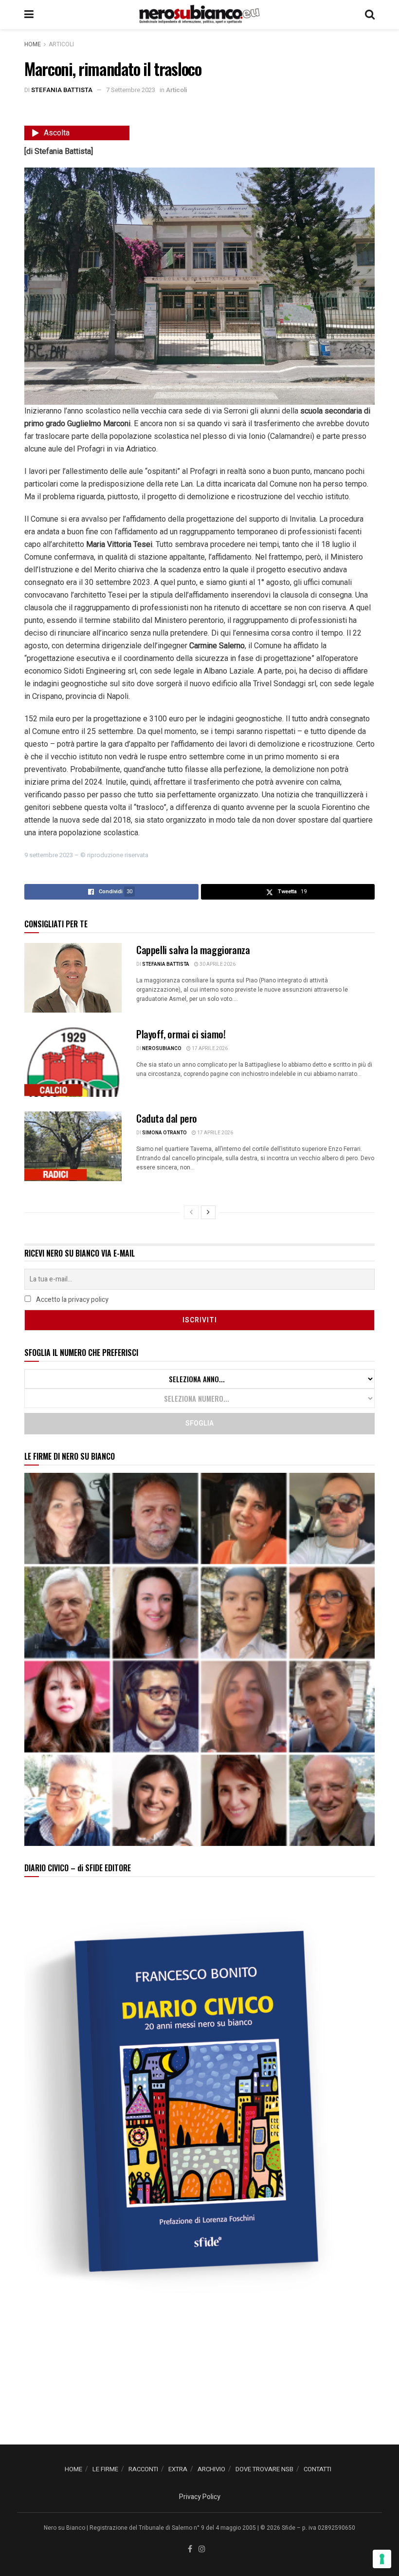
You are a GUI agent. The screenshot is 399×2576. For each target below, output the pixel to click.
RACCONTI (143, 2469)
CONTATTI (317, 2469)
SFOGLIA (199, 1423)
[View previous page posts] (191, 1212)
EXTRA (178, 2469)
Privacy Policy (200, 2497)
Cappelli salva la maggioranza (193, 950)
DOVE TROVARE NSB (264, 2469)
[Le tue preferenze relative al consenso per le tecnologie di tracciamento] (382, 2559)
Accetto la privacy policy (72, 1300)
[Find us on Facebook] (190, 2549)
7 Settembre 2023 (131, 90)
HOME (73, 2469)
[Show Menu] (29, 15)
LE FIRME (105, 2469)
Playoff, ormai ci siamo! (181, 1034)
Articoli (61, 44)
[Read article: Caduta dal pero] (73, 1146)
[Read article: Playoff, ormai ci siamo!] (73, 1062)
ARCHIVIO (211, 2469)
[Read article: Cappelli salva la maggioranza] (73, 978)
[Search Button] (370, 15)
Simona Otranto (164, 1133)
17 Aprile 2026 (209, 1049)
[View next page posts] (208, 1212)
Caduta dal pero (167, 1118)
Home (33, 44)
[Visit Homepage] (199, 15)
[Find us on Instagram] (202, 2549)
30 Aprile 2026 (217, 964)
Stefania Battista (62, 90)
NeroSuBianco (162, 1049)
